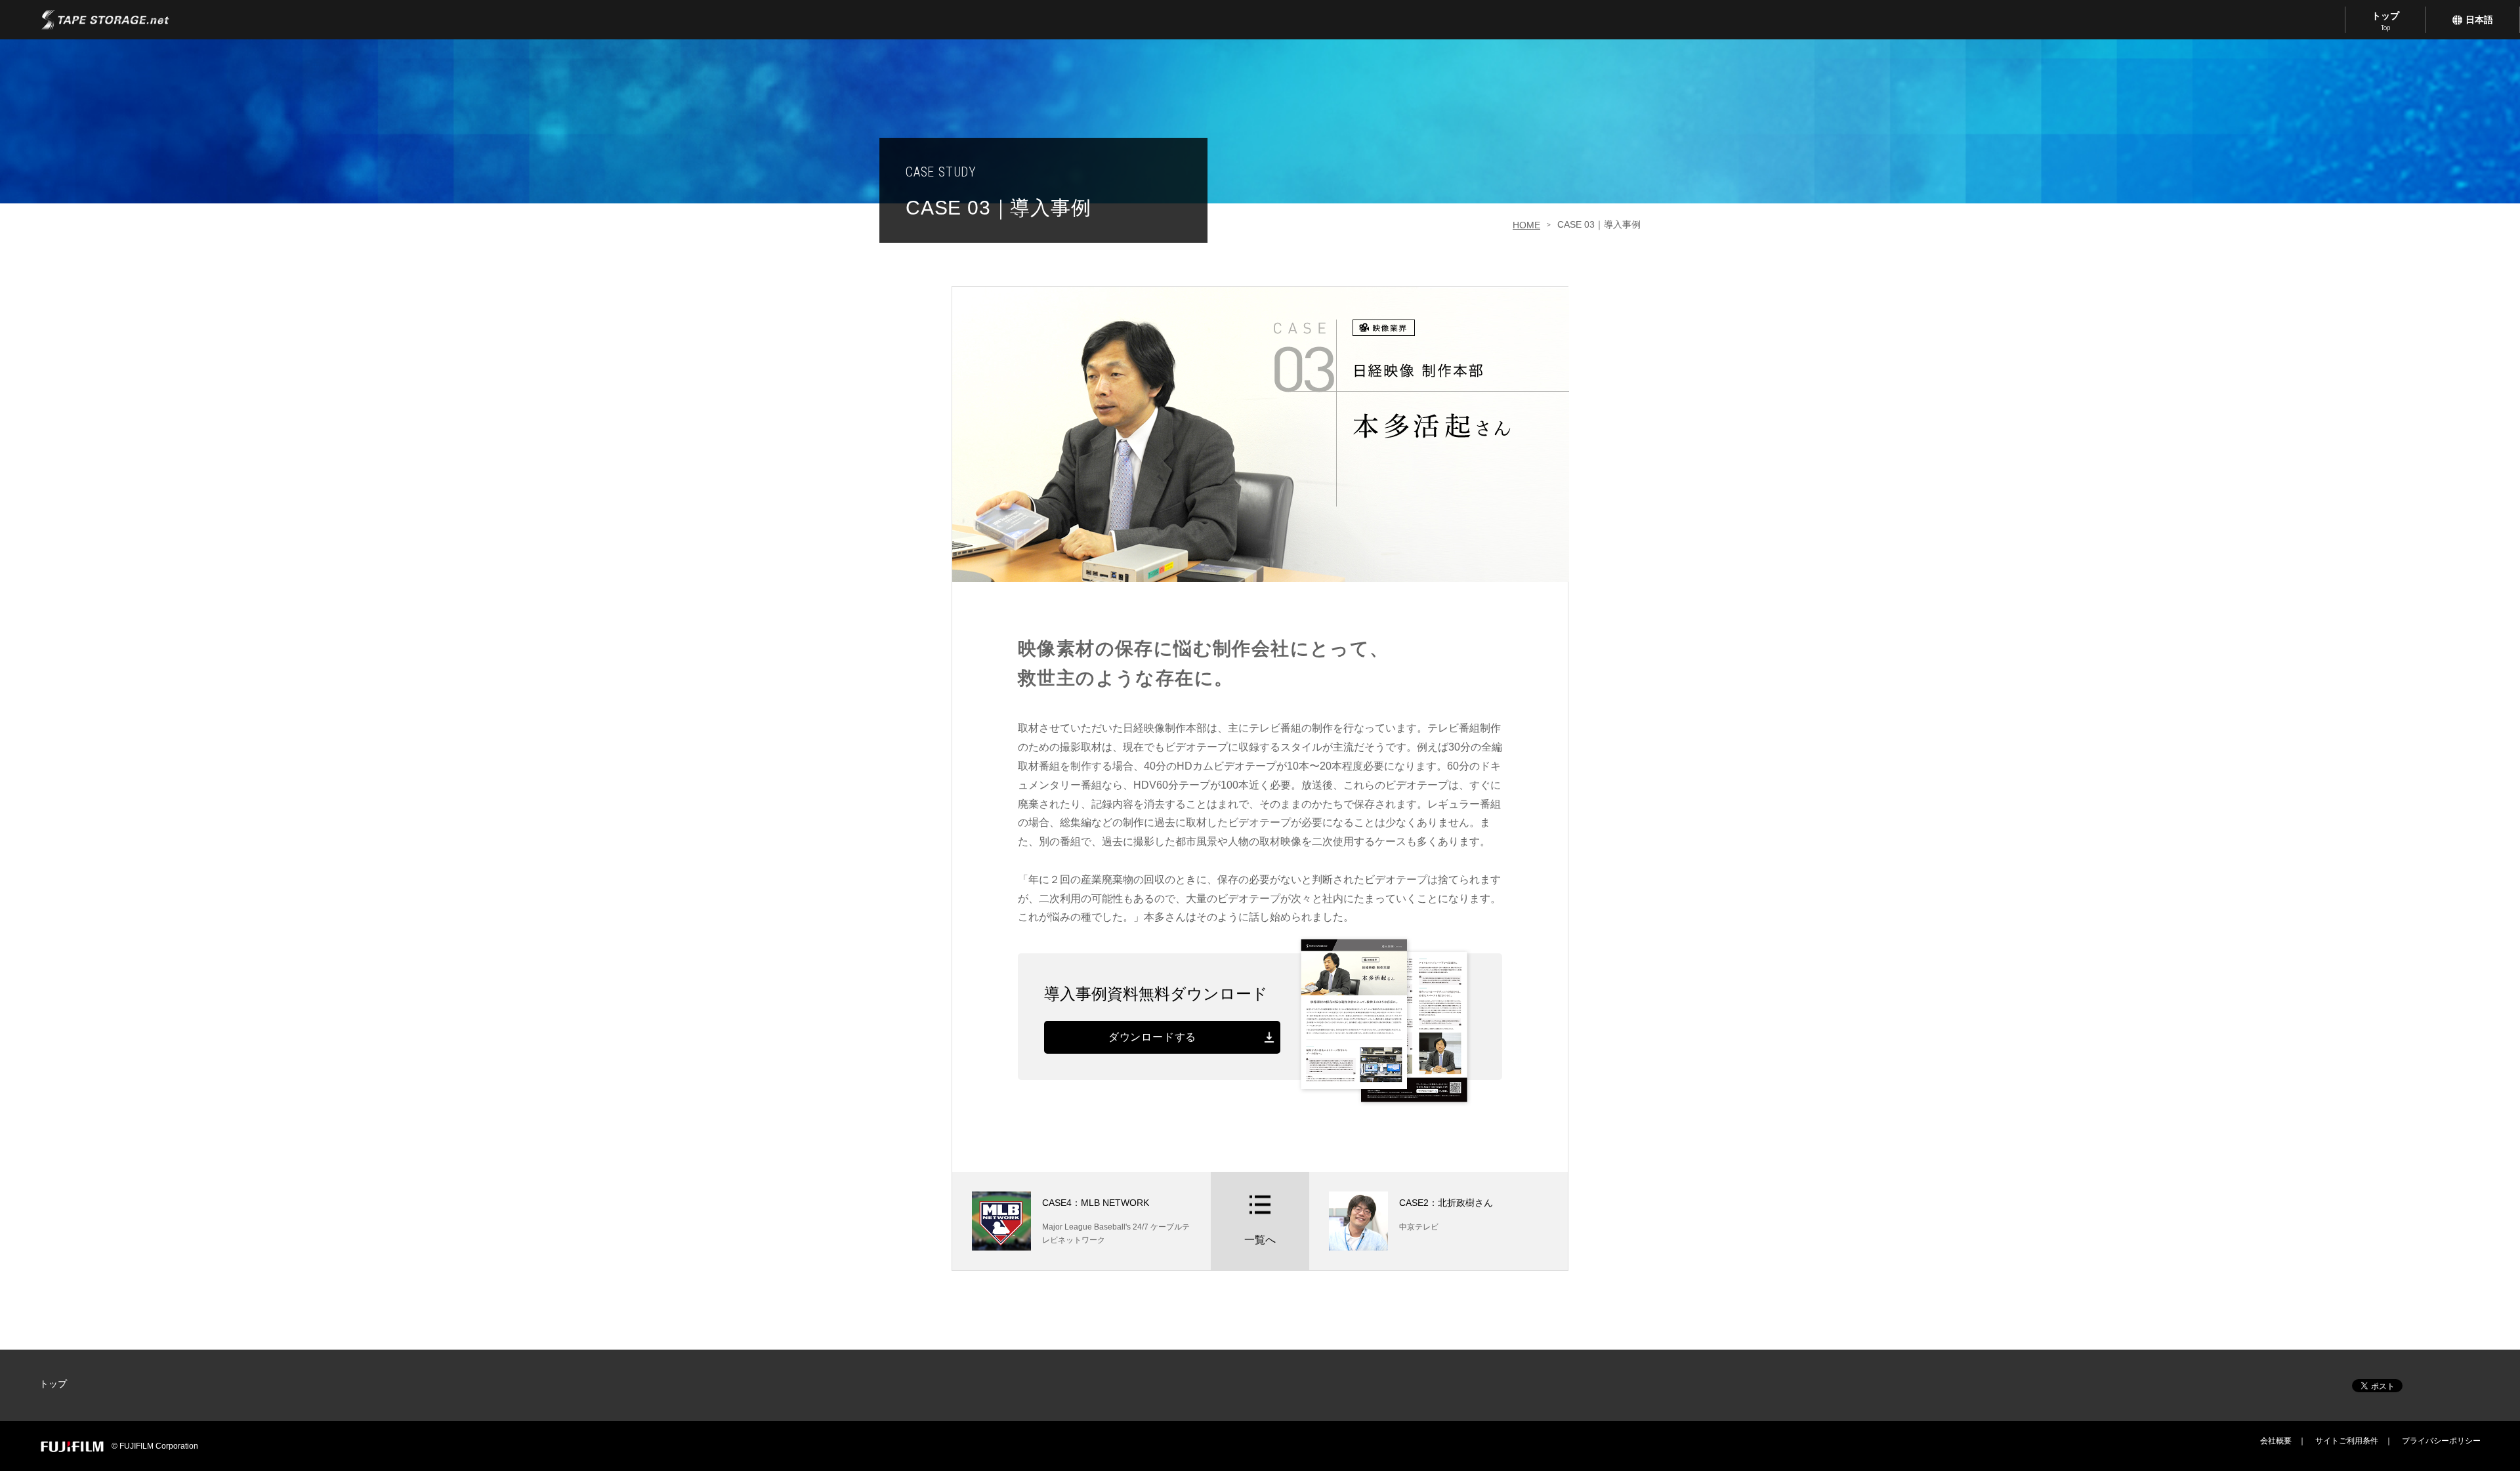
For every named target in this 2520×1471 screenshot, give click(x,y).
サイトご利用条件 (2347, 1441)
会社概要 (2276, 1441)
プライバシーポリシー (2441, 1441)
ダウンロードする (1152, 1037)
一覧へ (1260, 1240)
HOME (1526, 225)
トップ (2385, 21)
